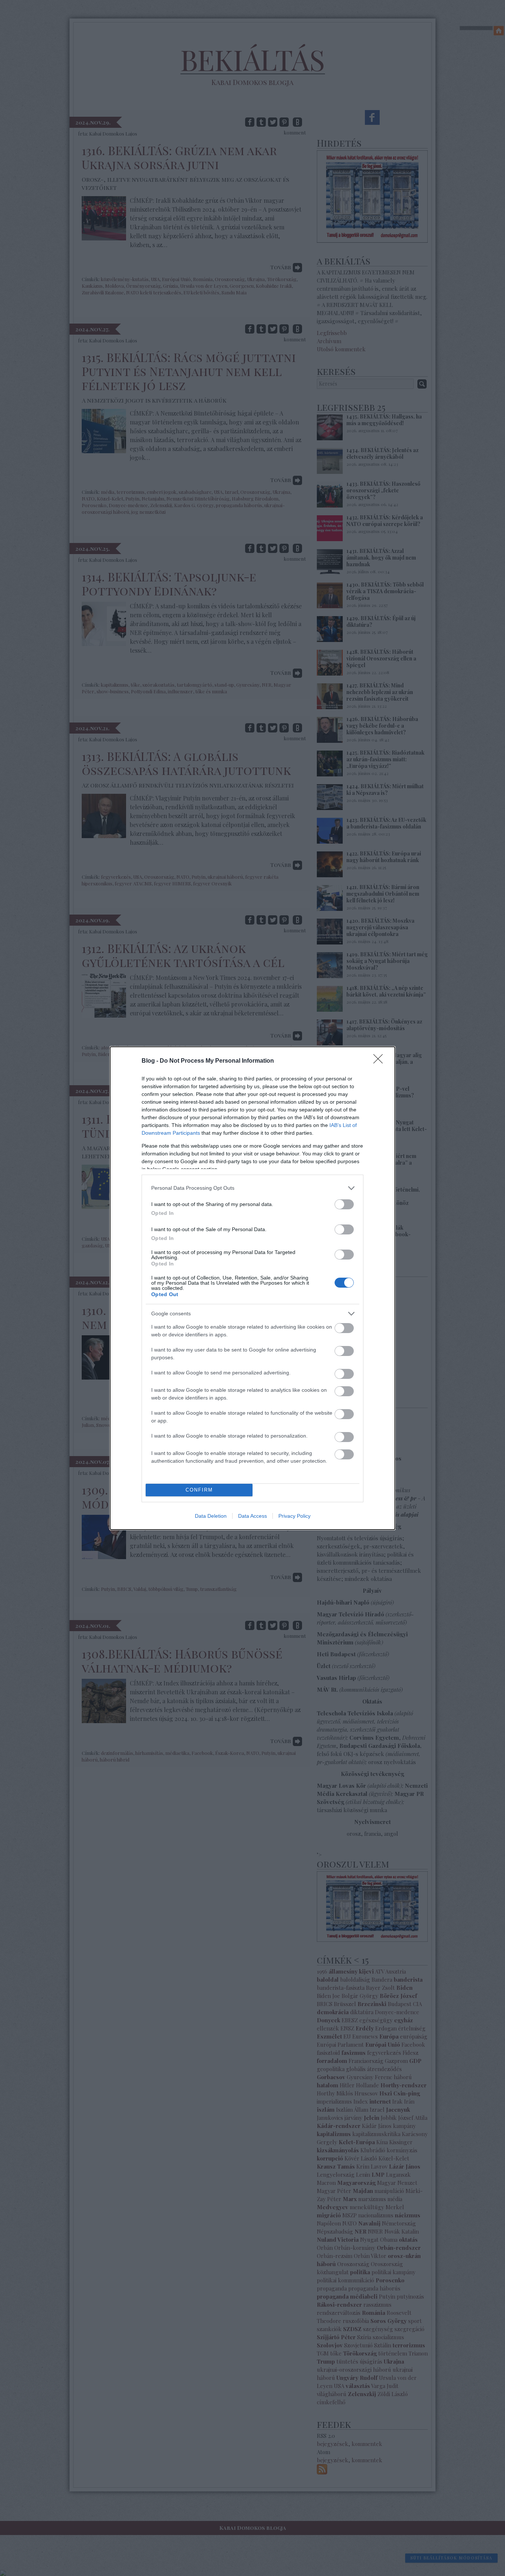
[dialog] (253, 1288)
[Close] (380, 1061)
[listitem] (253, 1188)
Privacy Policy (294, 1516)
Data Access (253, 1516)
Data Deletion (211, 1516)
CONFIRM (199, 1490)
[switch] (344, 1204)
